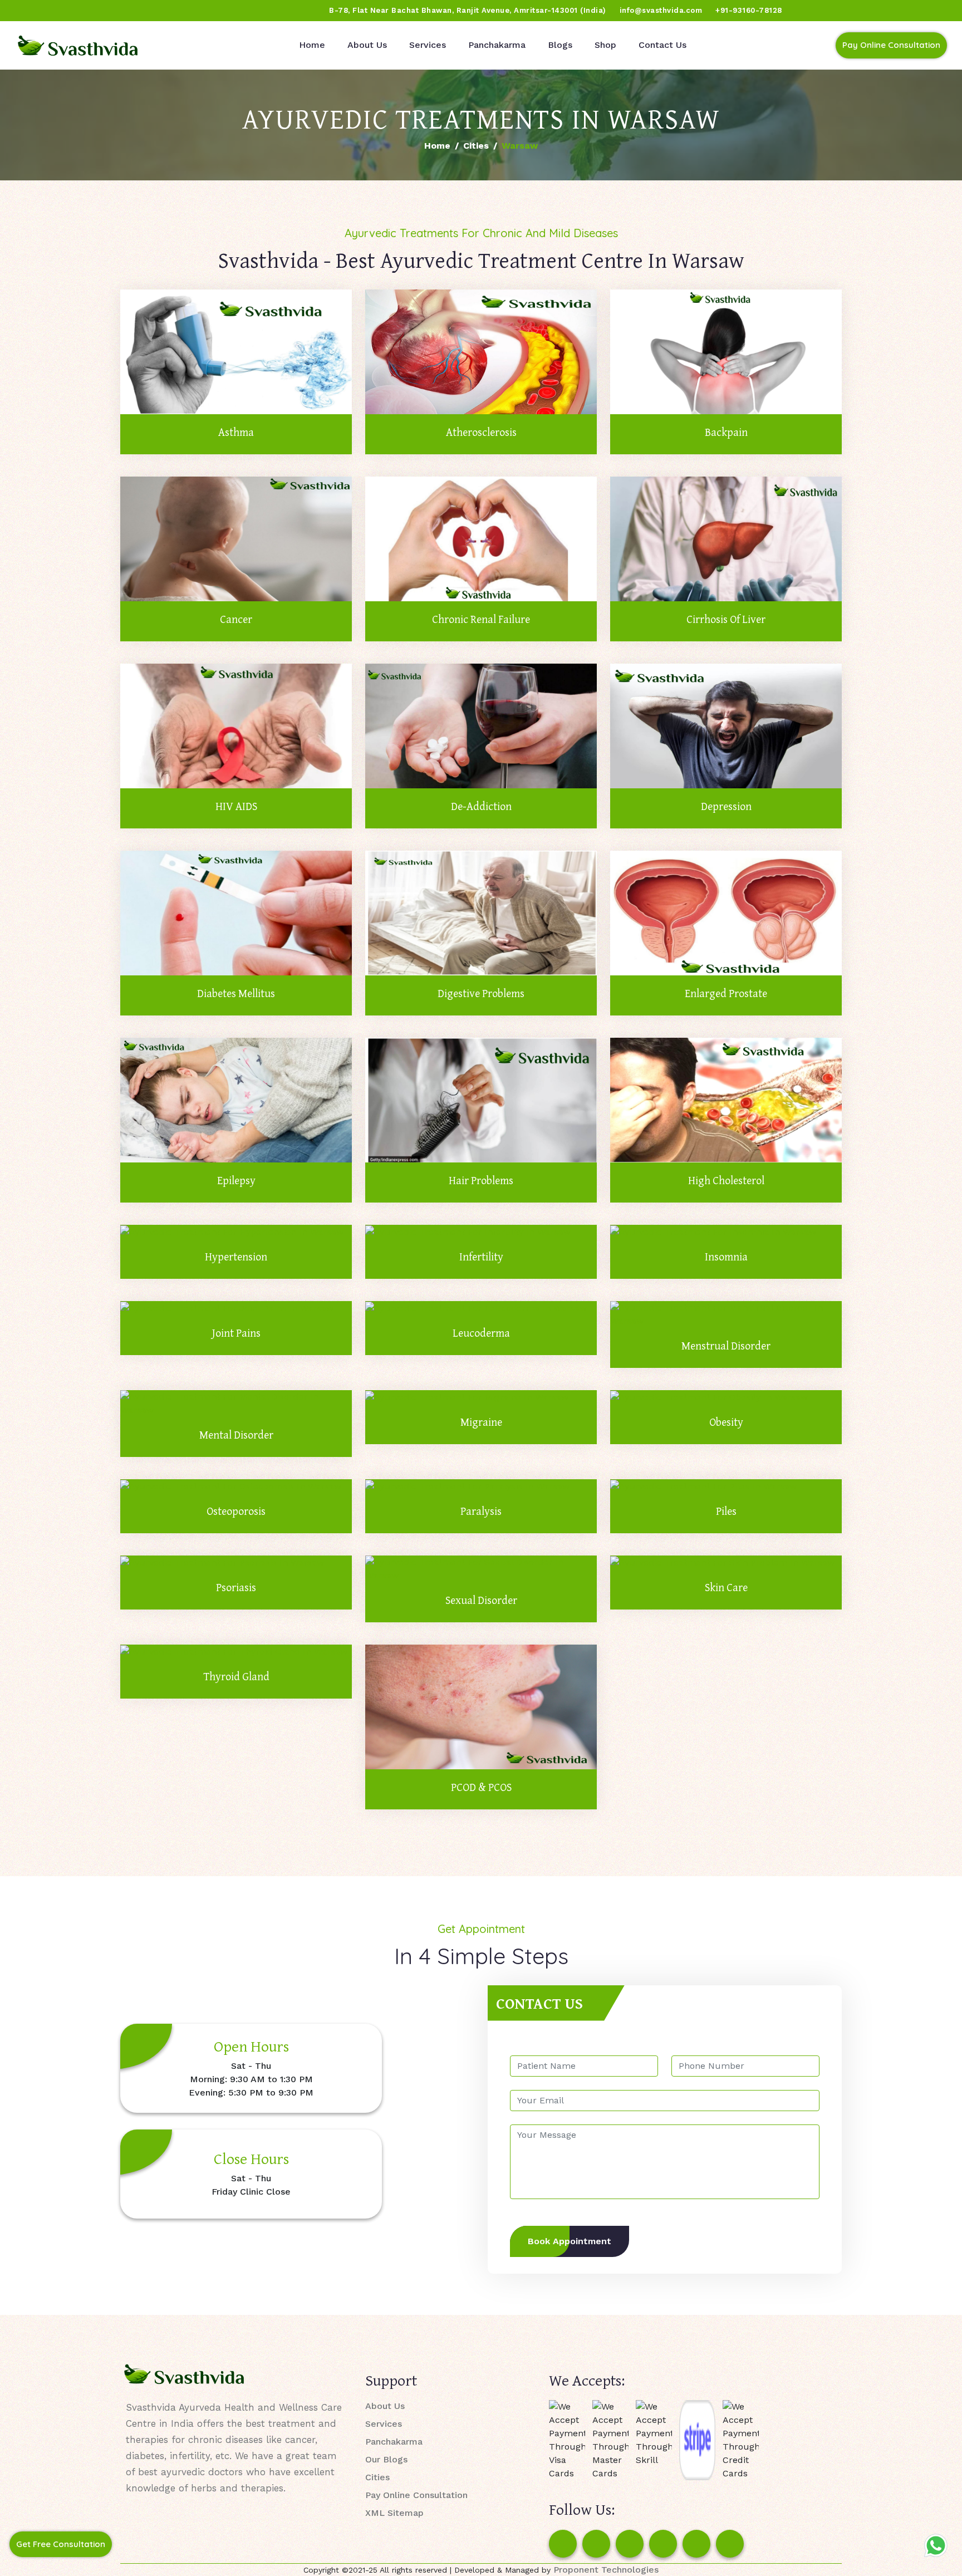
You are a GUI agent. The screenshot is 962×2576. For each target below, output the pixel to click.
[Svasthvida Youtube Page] (134, 11)
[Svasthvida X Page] (630, 2544)
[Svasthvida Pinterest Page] (663, 2544)
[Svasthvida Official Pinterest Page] (92, 11)
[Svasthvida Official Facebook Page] (28, 11)
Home (312, 45)
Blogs (560, 45)
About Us (367, 45)
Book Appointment (570, 2241)
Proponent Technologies (606, 2570)
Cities (476, 146)
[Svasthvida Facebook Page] (563, 2544)
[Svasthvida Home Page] (78, 45)
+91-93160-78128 (749, 10)
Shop (605, 45)
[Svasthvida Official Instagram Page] (50, 11)
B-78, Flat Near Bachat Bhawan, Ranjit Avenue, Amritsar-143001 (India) (468, 10)
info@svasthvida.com (661, 10)
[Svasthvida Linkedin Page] (696, 2544)
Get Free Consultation (61, 2544)
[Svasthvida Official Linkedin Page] (113, 11)
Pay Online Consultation (891, 45)
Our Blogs (386, 2459)
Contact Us (662, 45)
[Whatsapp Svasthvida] (936, 2545)
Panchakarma (497, 45)
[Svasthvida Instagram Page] (596, 2544)
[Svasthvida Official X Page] (71, 11)
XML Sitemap (394, 2513)
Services (428, 45)
